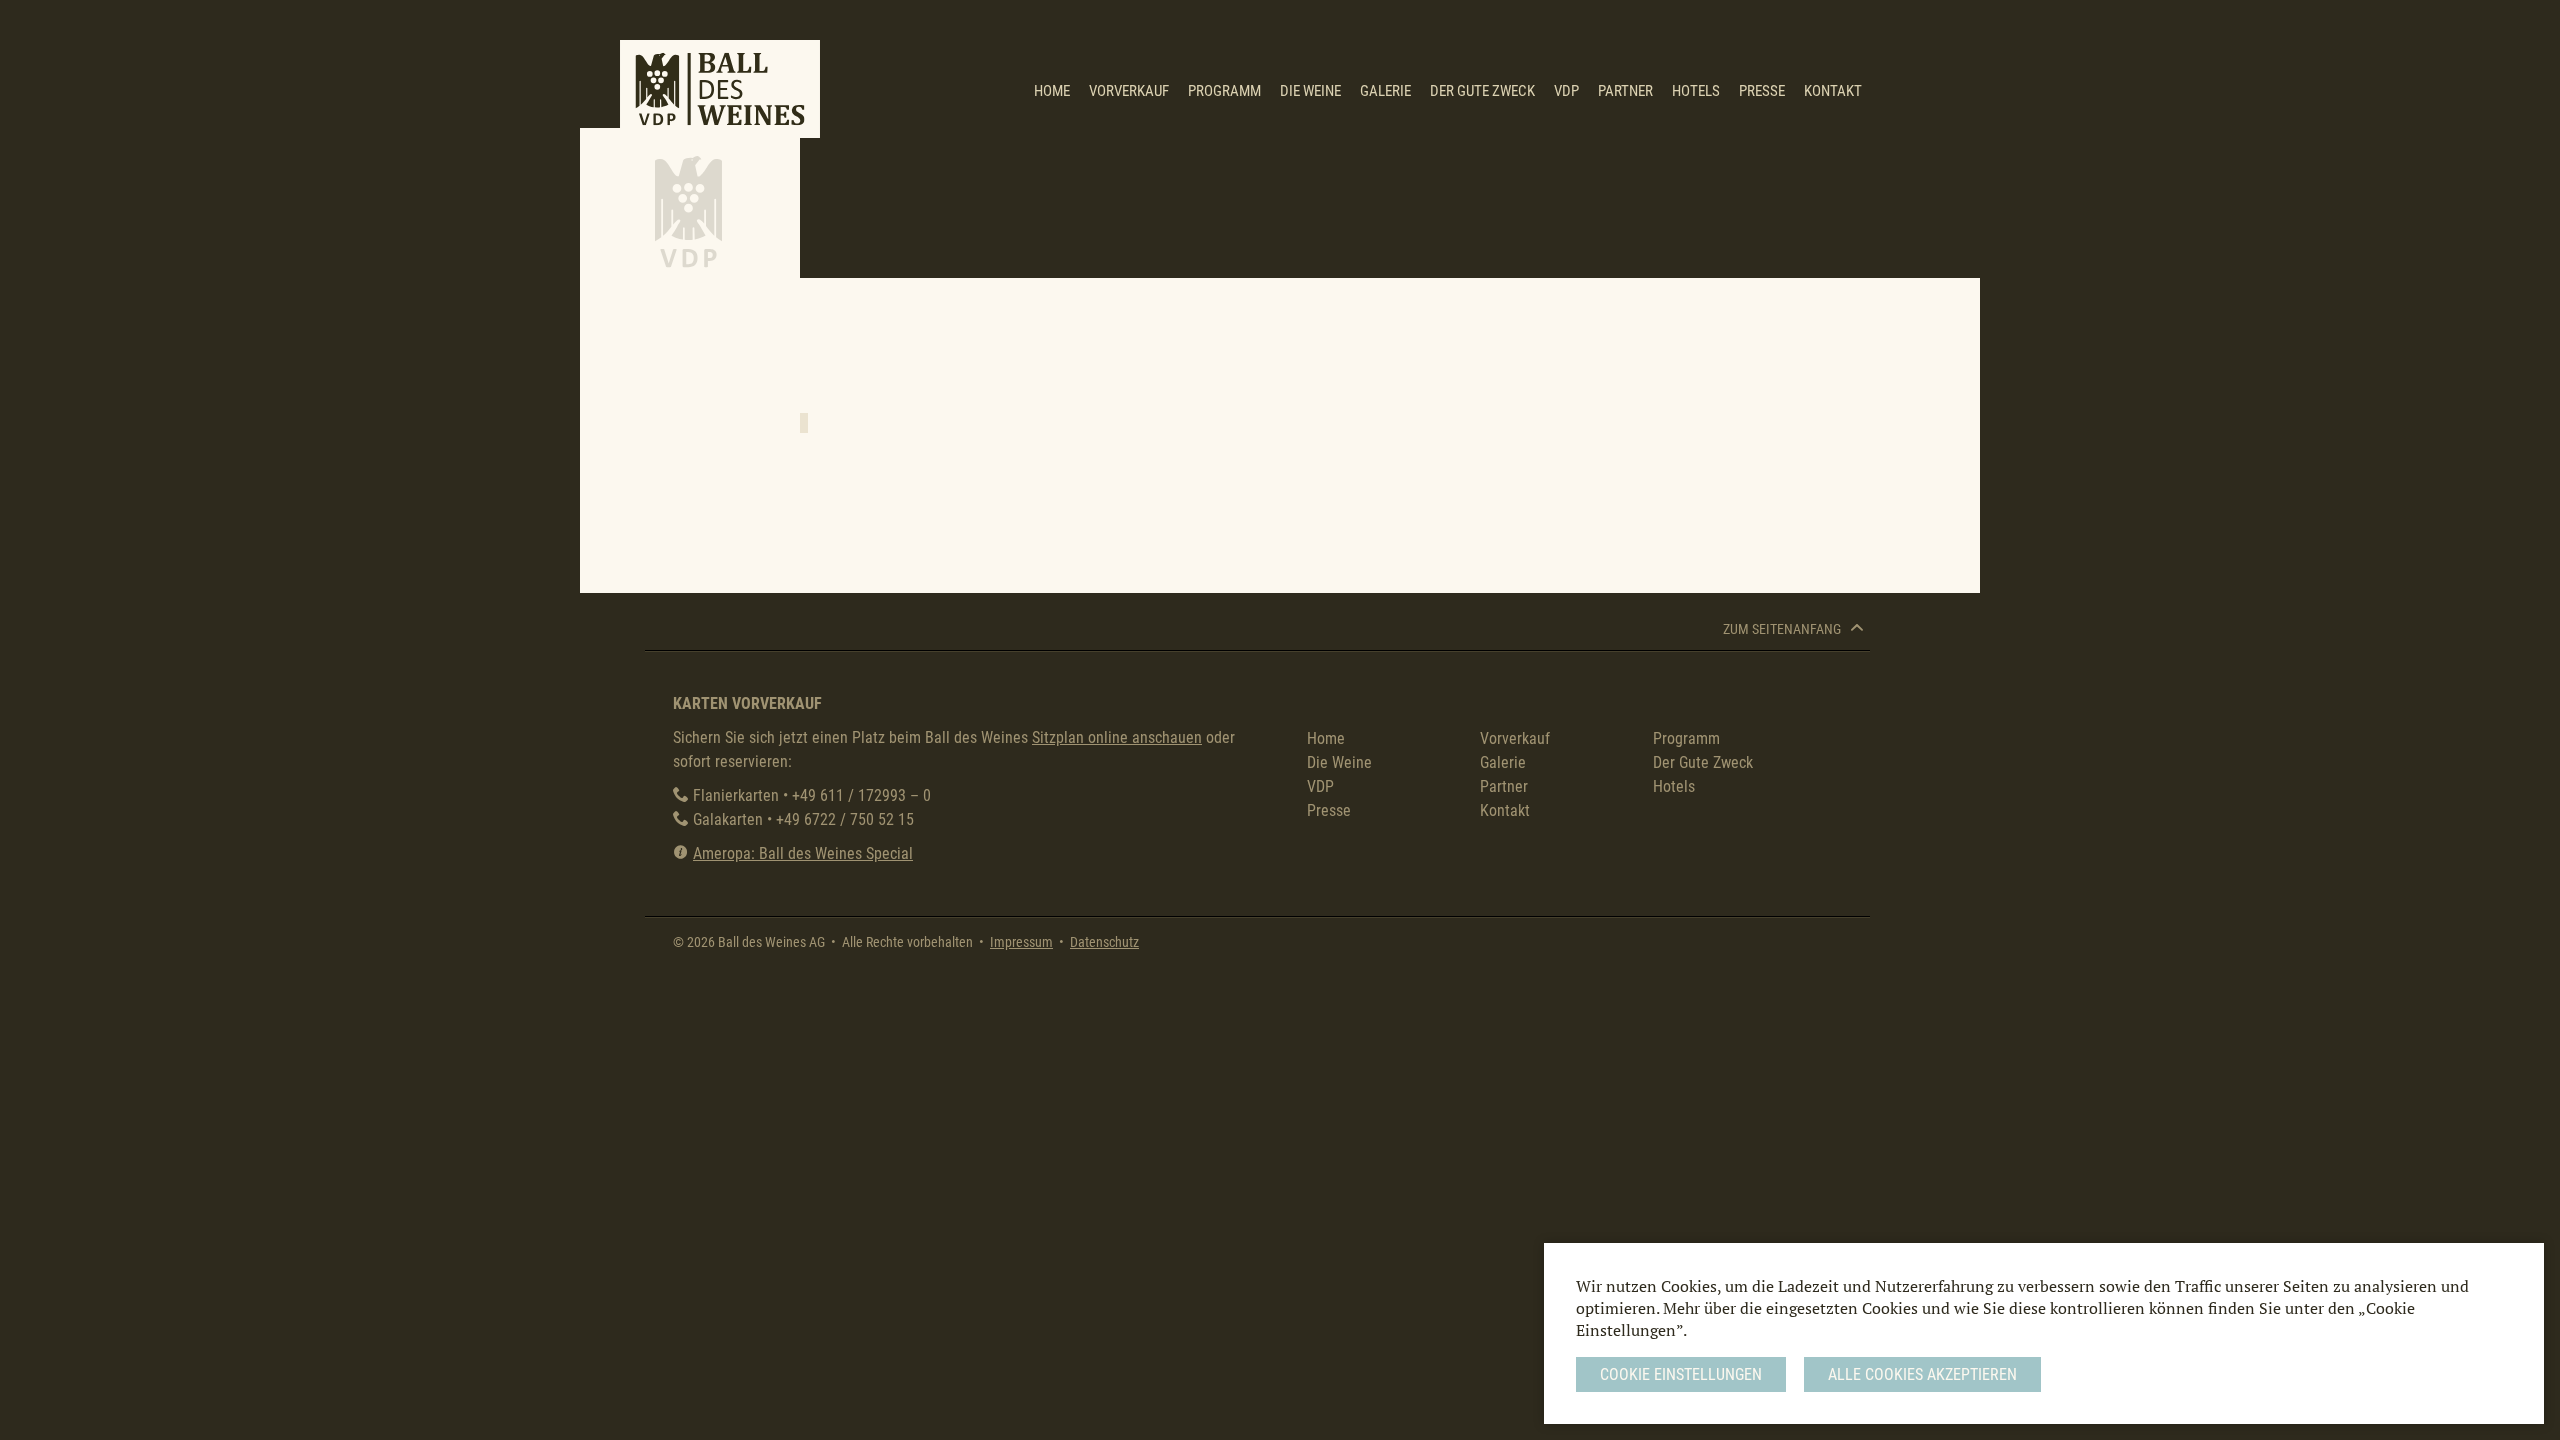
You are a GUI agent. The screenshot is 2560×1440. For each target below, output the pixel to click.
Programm (1224, 91)
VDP (1566, 91)
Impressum (1021, 942)
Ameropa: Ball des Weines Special (803, 853)
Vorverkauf (1129, 91)
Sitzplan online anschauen (1117, 737)
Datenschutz (1104, 942)
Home (1052, 91)
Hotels (1696, 91)
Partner (1625, 91)
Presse (1762, 91)
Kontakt (1833, 91)
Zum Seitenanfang (1783, 629)
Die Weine (1310, 91)
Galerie (1385, 91)
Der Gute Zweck (1482, 91)
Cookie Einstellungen (1681, 1374)
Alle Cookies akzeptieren (1922, 1374)
